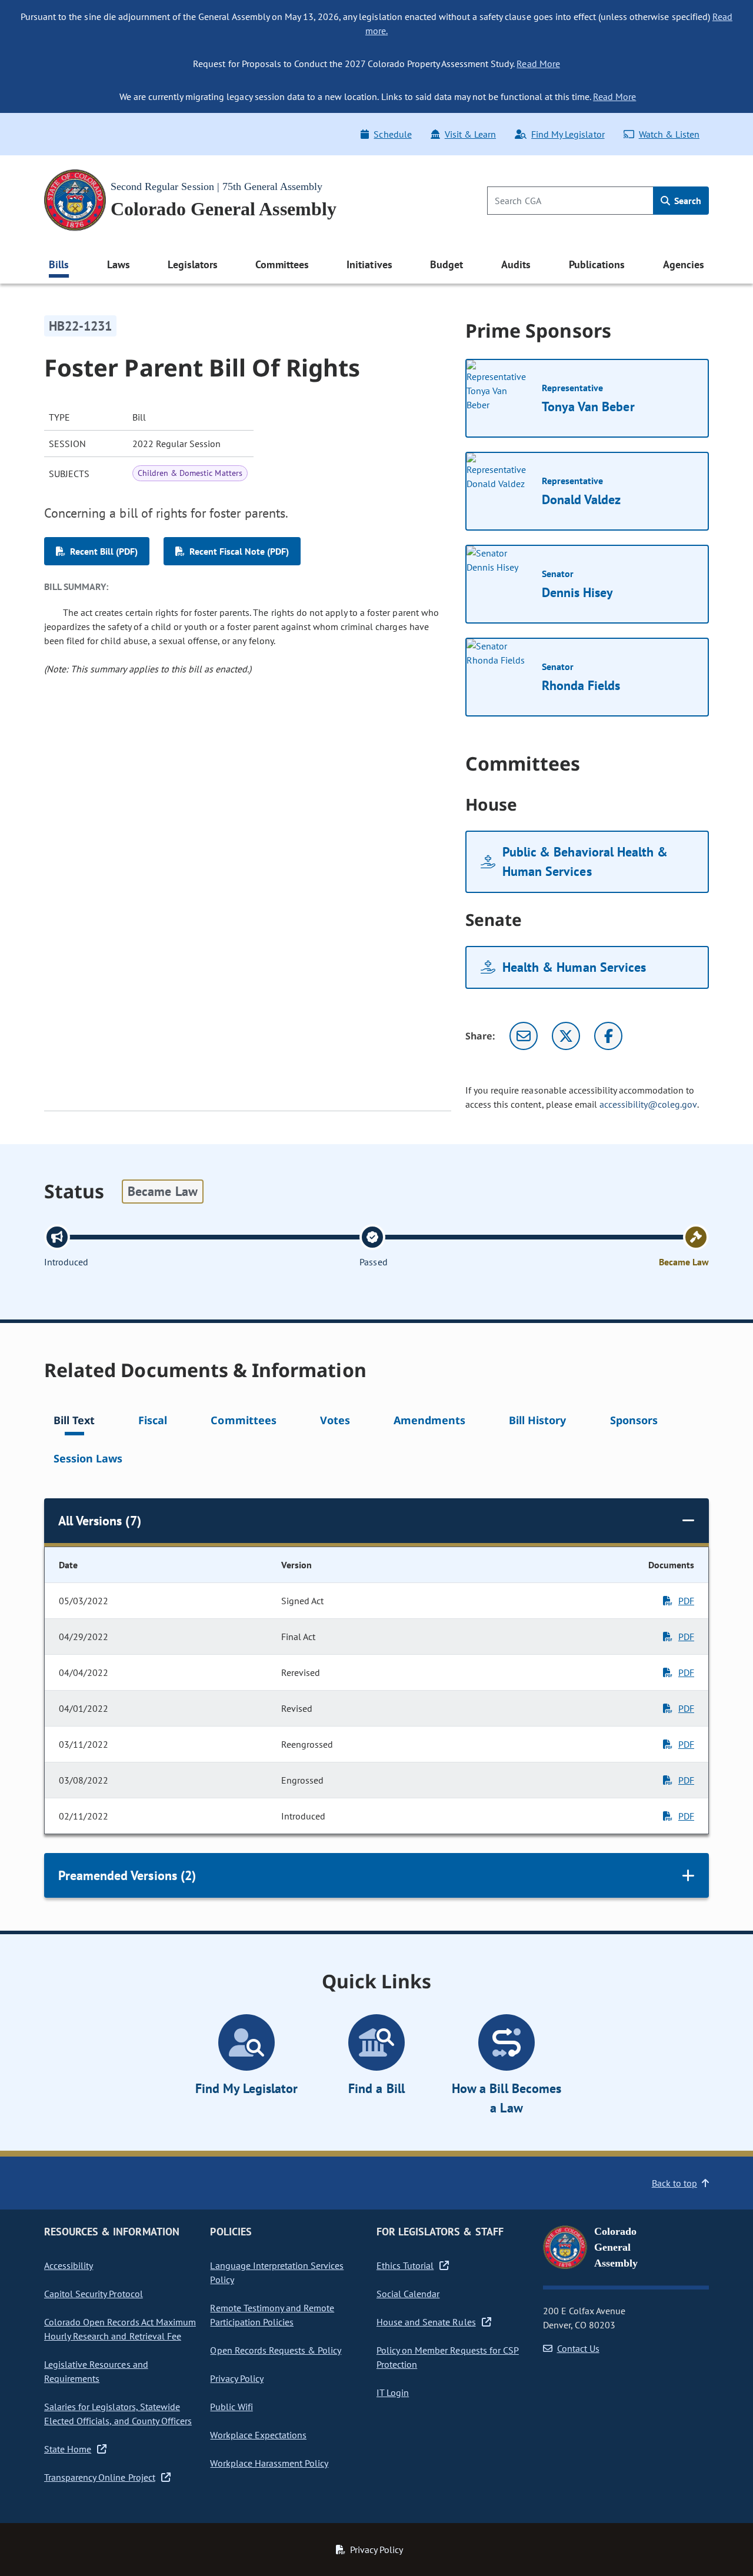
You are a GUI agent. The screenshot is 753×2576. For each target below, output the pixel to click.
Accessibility (69, 2265)
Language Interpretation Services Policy (277, 2272)
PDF (686, 1601)
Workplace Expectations (258, 2435)
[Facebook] (608, 1036)
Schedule (392, 134)
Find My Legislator (568, 134)
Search (687, 201)
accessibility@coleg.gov (648, 1104)
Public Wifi (231, 2407)
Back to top (674, 2183)
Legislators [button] (192, 264)
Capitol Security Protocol (94, 2294)
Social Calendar (408, 2294)
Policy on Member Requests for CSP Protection (448, 2357)
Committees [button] (282, 264)
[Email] (524, 1036)
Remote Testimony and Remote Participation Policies (272, 2315)
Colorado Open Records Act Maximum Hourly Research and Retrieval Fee (120, 2329)
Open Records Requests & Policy (276, 2350)
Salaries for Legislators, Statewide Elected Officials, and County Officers (118, 2414)
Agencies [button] (684, 264)
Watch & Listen (669, 134)
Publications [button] (597, 264)
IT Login (393, 2392)
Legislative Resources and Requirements (96, 2371)
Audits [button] (516, 264)
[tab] (74, 1422)
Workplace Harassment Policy (269, 2463)
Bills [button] (59, 264)
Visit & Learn (470, 134)
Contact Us (578, 2348)
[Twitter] (566, 1036)
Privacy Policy (236, 2378)
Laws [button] (119, 264)
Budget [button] (447, 264)
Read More (538, 64)
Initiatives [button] (369, 264)
